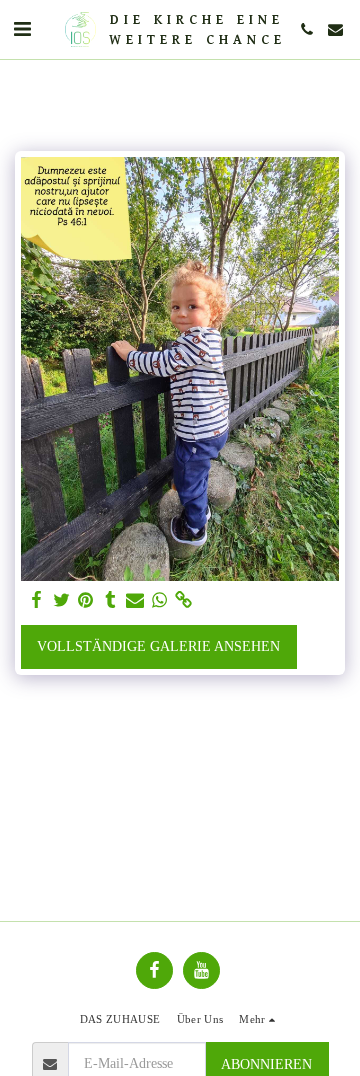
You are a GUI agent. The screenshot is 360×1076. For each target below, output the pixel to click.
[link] (184, 600)
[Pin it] (86, 600)
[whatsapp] (160, 600)
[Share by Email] (135, 600)
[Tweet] (62, 600)
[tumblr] (111, 600)
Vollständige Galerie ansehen (158, 646)
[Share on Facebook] (37, 600)
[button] (22, 29)
